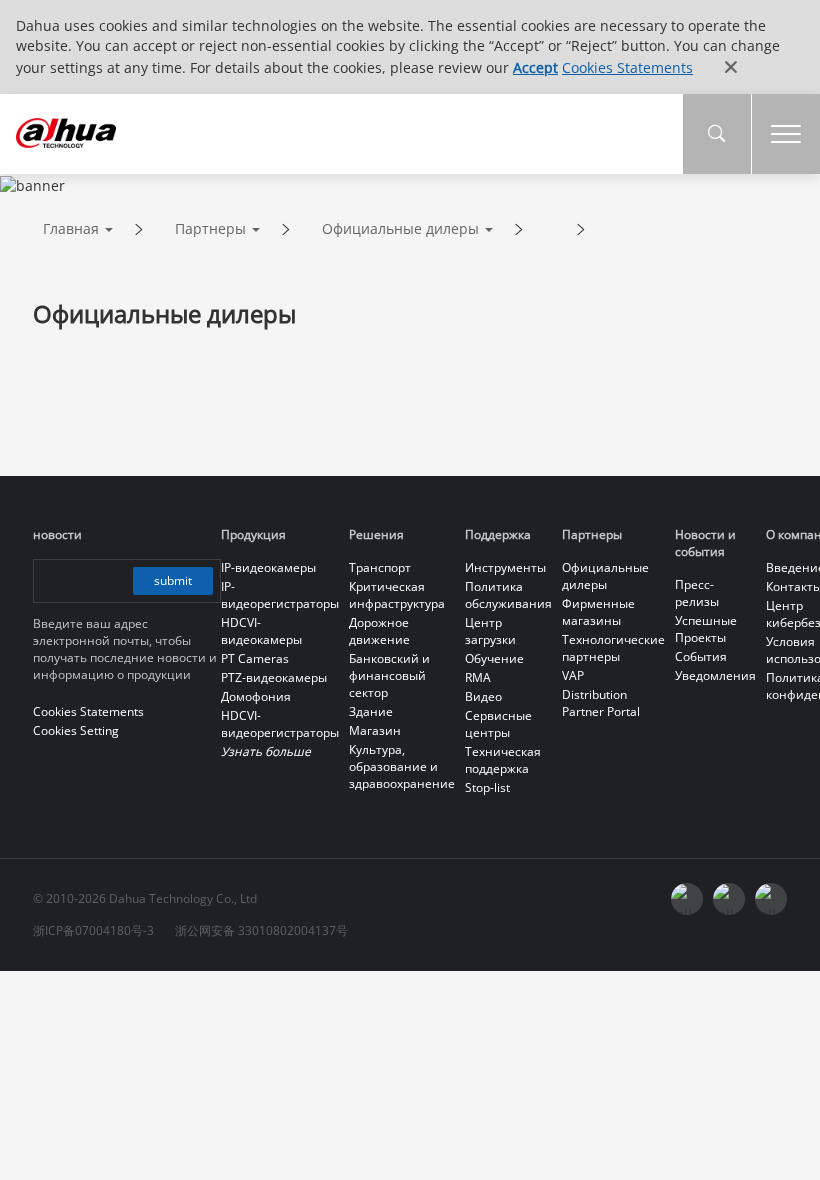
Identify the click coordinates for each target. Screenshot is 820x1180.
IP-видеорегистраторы (280, 595)
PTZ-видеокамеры (274, 677)
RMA (478, 677)
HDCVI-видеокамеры (261, 631)
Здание (371, 711)
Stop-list (487, 787)
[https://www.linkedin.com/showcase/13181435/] (729, 899)
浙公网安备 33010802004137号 (261, 930)
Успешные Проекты (706, 629)
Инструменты (505, 567)
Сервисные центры (498, 724)
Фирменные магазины (598, 612)
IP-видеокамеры (268, 567)
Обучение (494, 658)
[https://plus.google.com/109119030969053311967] (771, 899)
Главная (71, 228)
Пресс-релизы (697, 593)
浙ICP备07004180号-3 (93, 930)
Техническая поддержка (503, 760)
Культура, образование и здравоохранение (402, 766)
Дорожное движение (379, 631)
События (701, 656)
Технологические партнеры (613, 648)
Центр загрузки (490, 631)
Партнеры (210, 228)
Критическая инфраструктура (397, 595)
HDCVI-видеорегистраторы (280, 724)
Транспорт (380, 567)
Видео (483, 696)
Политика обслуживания (508, 595)
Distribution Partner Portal (601, 703)
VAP (573, 675)
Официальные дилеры (400, 228)
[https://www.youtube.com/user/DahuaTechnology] (687, 899)
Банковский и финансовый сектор (389, 675)
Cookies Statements (627, 67)
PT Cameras (255, 658)
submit (173, 580)
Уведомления (715, 675)
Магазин (375, 730)
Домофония (256, 696)
